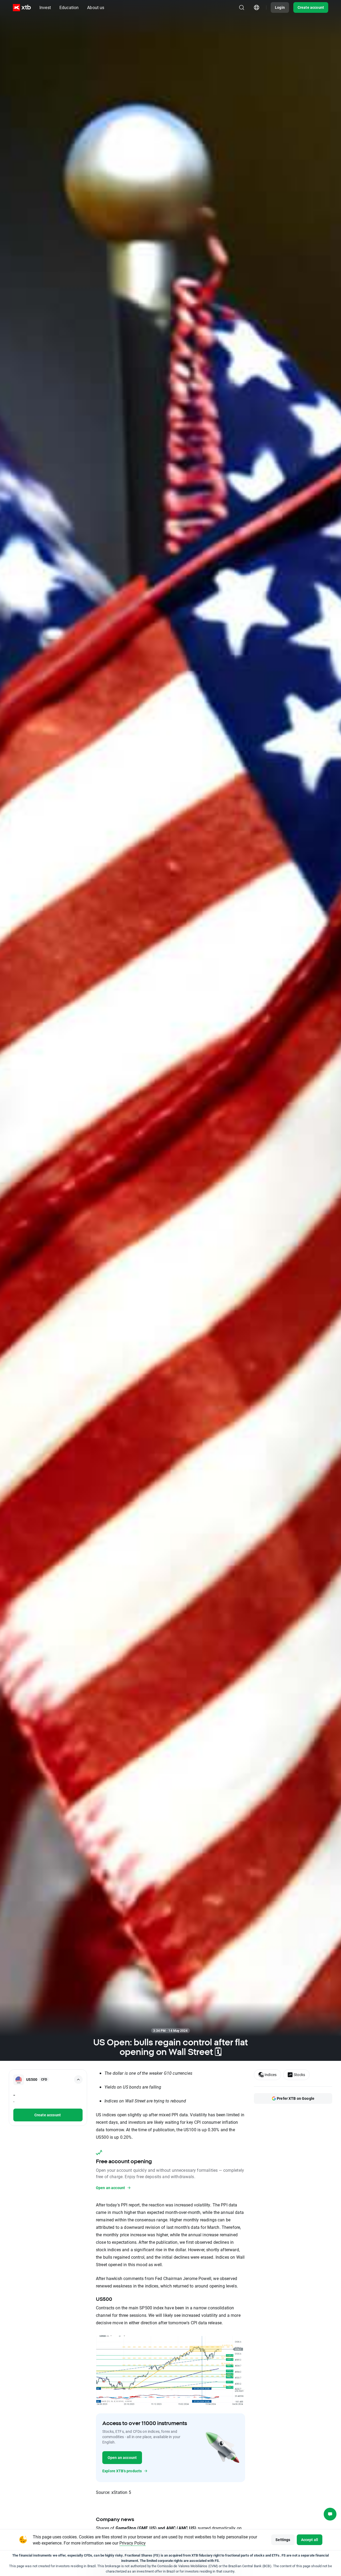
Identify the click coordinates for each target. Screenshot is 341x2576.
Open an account (122, 2457)
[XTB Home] (22, 8)
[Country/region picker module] (257, 7)
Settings (283, 2540)
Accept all (310, 2540)
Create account (311, 7)
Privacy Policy (133, 2543)
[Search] (242, 7)
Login (280, 7)
